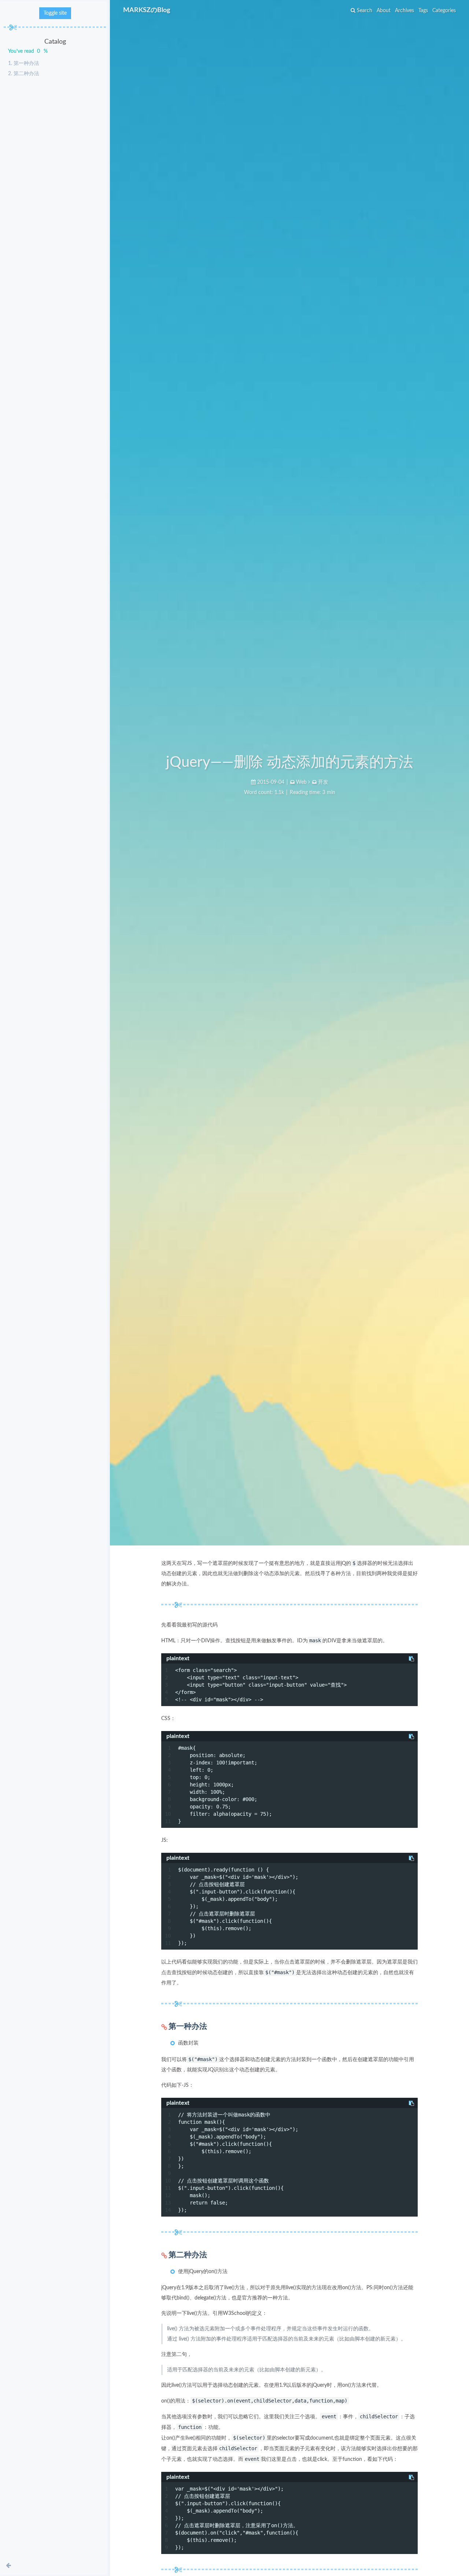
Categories (444, 11)
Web (301, 782)
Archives (405, 11)
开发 (323, 782)
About (384, 11)
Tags (423, 11)
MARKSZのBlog (147, 10)
